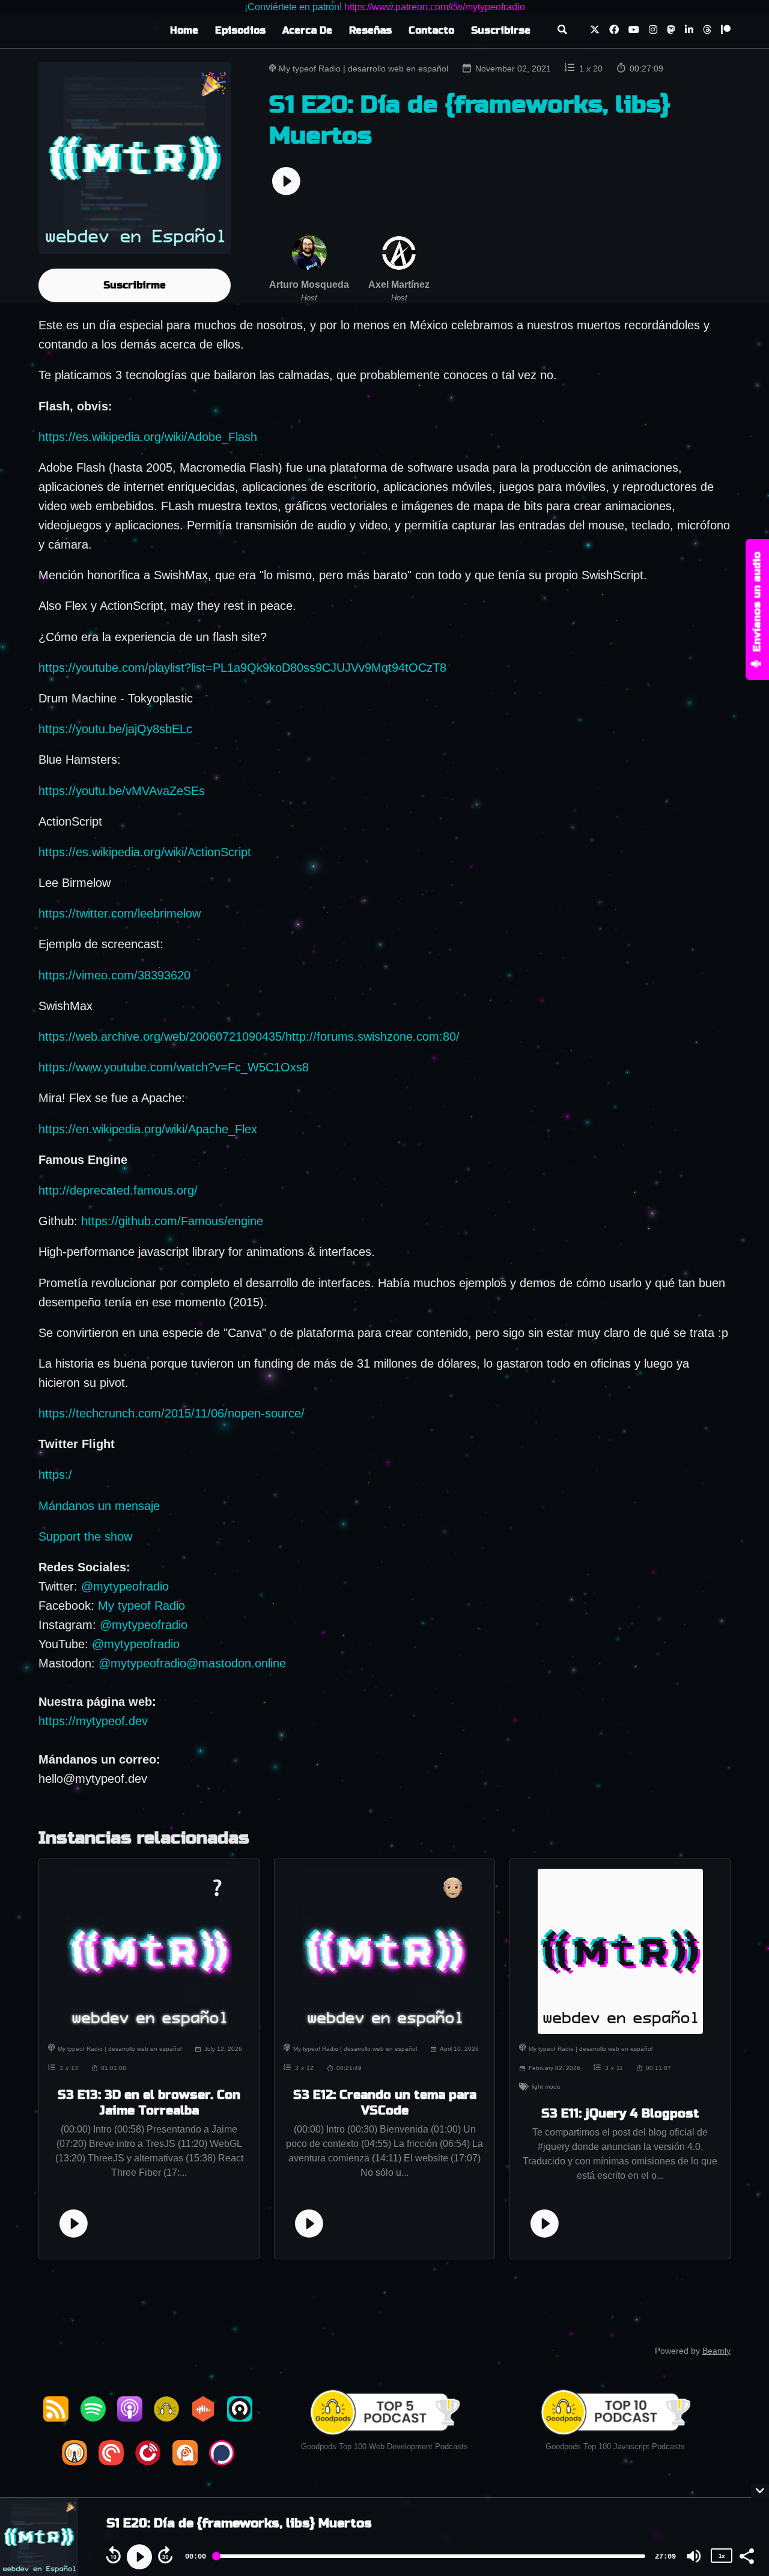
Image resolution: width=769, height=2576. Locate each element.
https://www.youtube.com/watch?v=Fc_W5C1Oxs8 (174, 1067)
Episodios (240, 30)
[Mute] (694, 2556)
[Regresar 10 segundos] (114, 2555)
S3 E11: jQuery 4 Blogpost (620, 2114)
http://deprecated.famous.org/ (118, 1190)
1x (722, 2556)
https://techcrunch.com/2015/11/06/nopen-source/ (172, 1413)
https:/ (55, 1475)
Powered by (693, 2351)
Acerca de (307, 30)
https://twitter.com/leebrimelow (120, 913)
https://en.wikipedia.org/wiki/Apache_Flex (148, 1129)
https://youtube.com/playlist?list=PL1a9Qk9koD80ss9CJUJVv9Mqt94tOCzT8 (242, 668)
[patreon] (723, 31)
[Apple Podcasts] (130, 2417)
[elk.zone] (671, 31)
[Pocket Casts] (111, 2461)
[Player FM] (148, 2461)
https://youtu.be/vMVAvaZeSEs (122, 791)
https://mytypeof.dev (93, 1721)
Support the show (85, 1536)
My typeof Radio (141, 1606)
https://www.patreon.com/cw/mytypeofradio (435, 7)
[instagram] (653, 31)
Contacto (431, 30)
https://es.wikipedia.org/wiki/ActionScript (145, 852)
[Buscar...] (562, 31)
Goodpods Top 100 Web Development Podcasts (384, 2447)
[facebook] (614, 31)
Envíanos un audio (757, 603)
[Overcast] (74, 2461)
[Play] (139, 2557)
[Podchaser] (222, 2461)
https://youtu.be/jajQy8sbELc (115, 729)
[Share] (746, 2555)
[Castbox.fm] (203, 2417)
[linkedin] (689, 31)
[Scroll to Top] (740, 2442)
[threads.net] (707, 31)
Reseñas (370, 30)
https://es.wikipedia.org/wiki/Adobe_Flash (148, 437)
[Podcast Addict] (185, 2461)
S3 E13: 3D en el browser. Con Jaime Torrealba (149, 2103)
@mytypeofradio (125, 1586)
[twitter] (595, 31)
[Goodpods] (166, 2417)
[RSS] (56, 2417)
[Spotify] (93, 2417)
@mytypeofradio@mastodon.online (192, 1663)
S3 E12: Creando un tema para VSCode (385, 2103)
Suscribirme (135, 285)
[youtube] (634, 31)
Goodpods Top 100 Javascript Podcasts (615, 2447)
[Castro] (240, 2417)
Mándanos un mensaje (99, 1506)
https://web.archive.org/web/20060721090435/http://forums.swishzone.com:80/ (249, 1037)
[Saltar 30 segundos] (165, 2555)
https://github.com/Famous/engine (172, 1221)
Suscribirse (501, 30)
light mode (546, 2087)
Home (184, 30)
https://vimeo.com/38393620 (114, 975)
